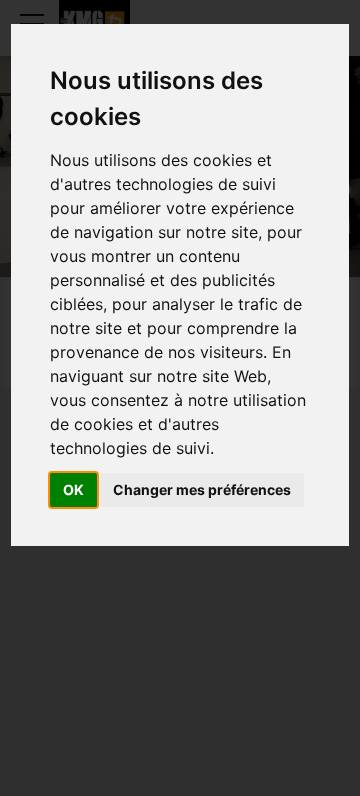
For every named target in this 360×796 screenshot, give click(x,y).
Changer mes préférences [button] (202, 489)
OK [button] (73, 489)
